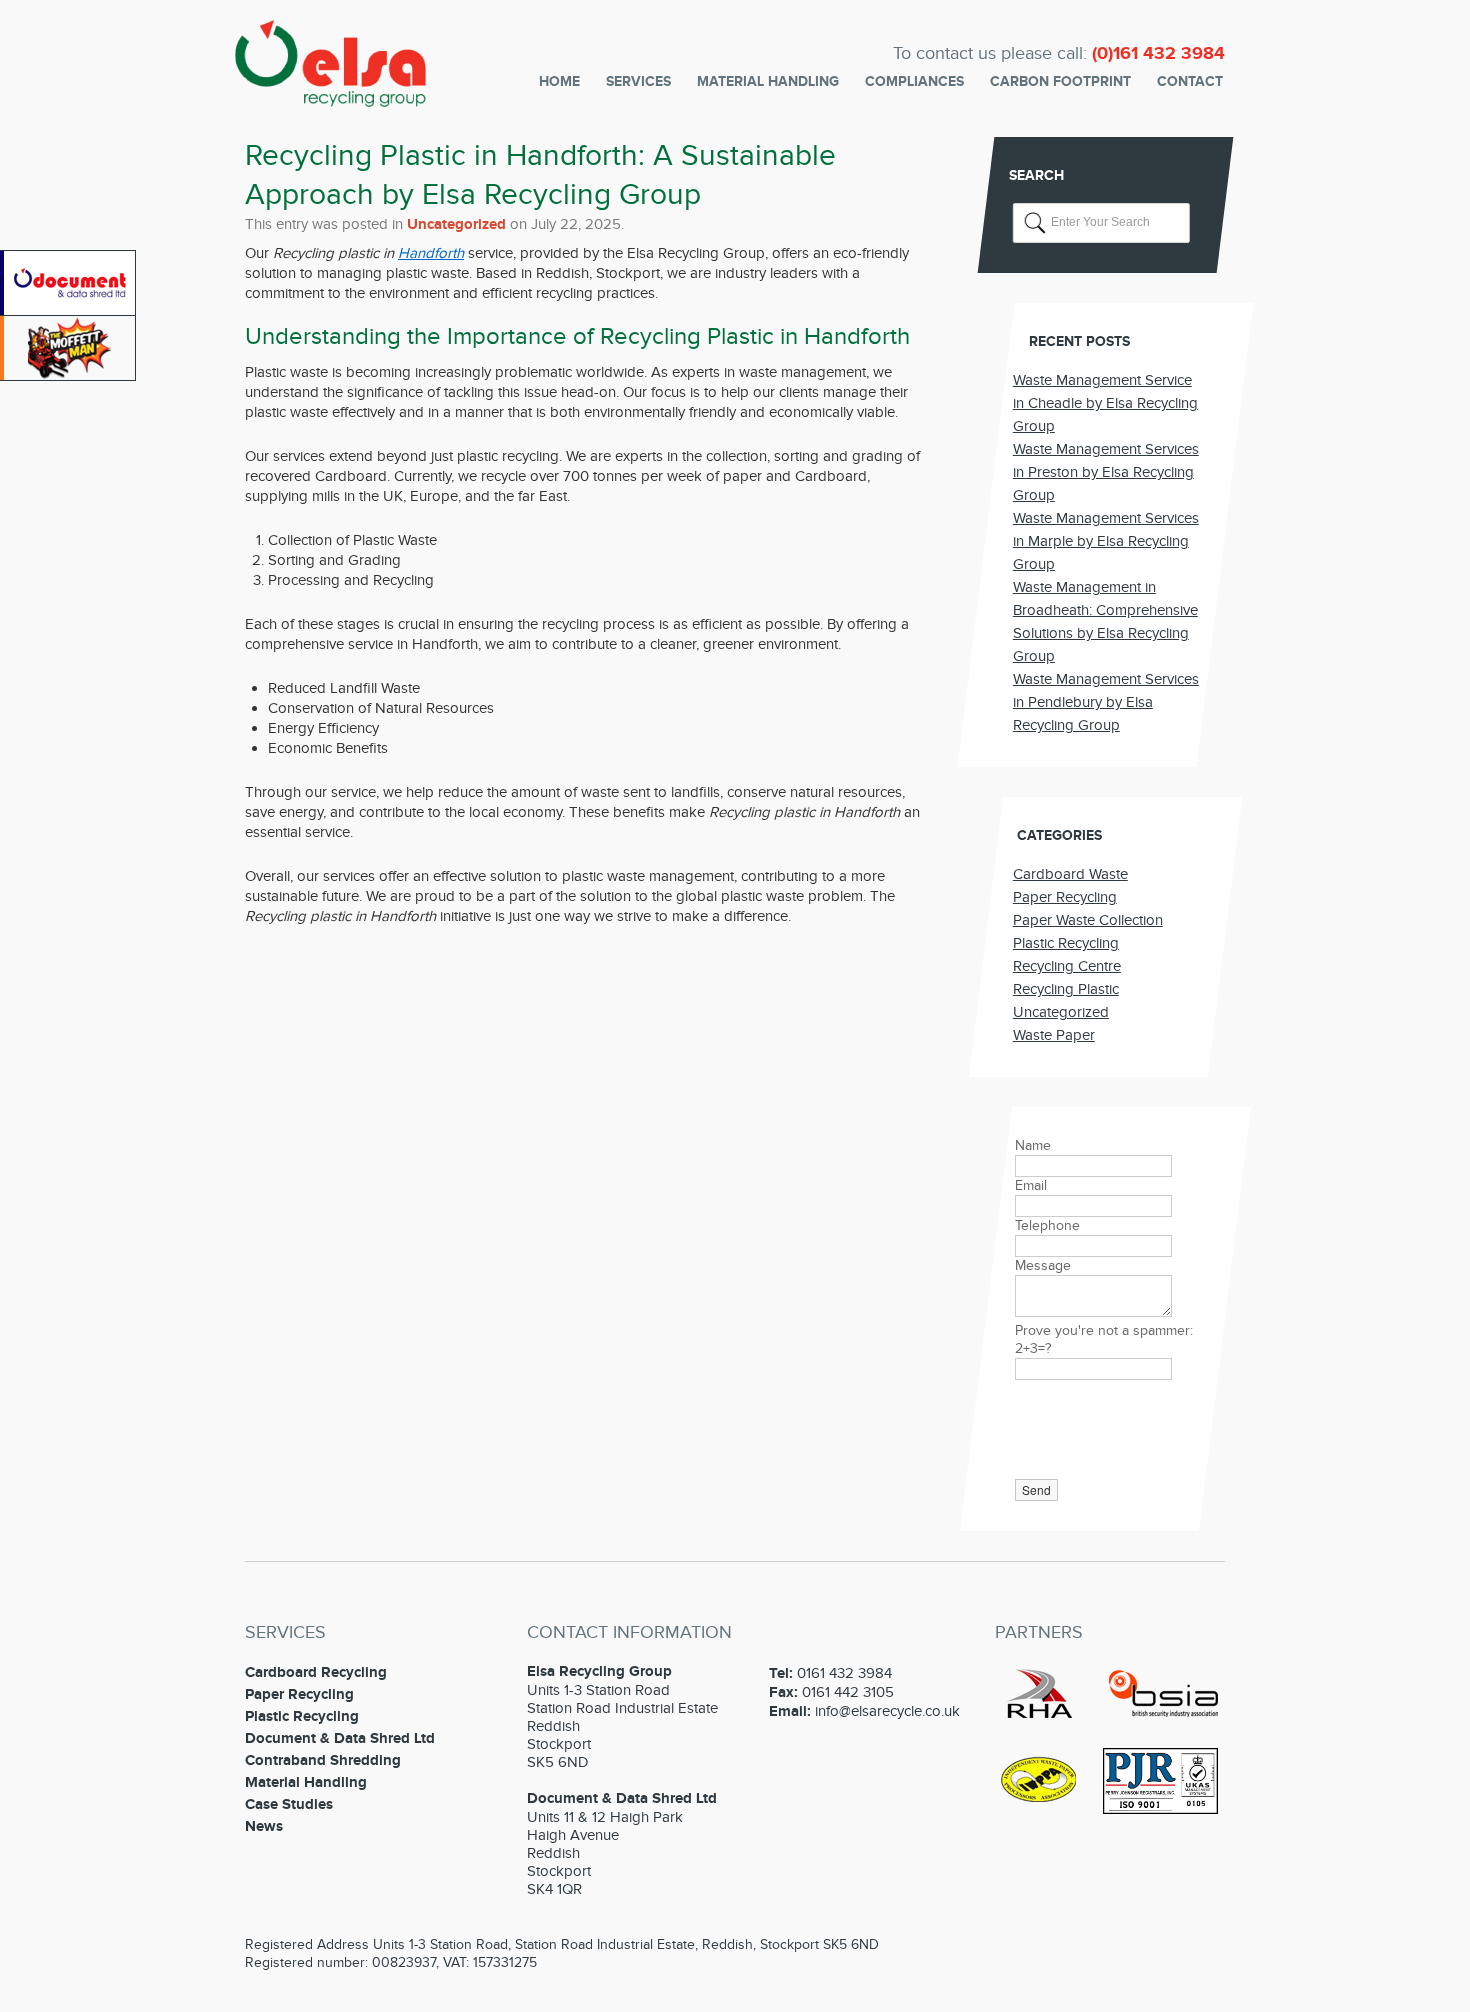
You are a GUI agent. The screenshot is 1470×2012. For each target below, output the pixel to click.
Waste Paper (1054, 1035)
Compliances (914, 81)
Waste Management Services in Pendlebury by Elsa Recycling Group (1106, 702)
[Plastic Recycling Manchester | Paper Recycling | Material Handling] (330, 94)
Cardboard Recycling (316, 1672)
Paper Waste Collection (1088, 920)
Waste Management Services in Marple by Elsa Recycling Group (1106, 541)
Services (638, 81)
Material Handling (768, 81)
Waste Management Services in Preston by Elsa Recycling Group (1106, 472)
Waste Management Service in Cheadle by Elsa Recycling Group (1105, 403)
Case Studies (289, 1804)
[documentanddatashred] (69, 311)
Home (559, 81)
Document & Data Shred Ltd (340, 1738)
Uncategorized (456, 224)
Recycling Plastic (1066, 989)
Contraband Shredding (323, 1760)
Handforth (431, 253)
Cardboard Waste (1070, 874)
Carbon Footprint (1060, 81)
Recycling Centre (1067, 966)
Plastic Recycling (1066, 943)
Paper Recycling (1065, 897)
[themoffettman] (69, 376)
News (264, 1826)
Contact (1190, 81)
